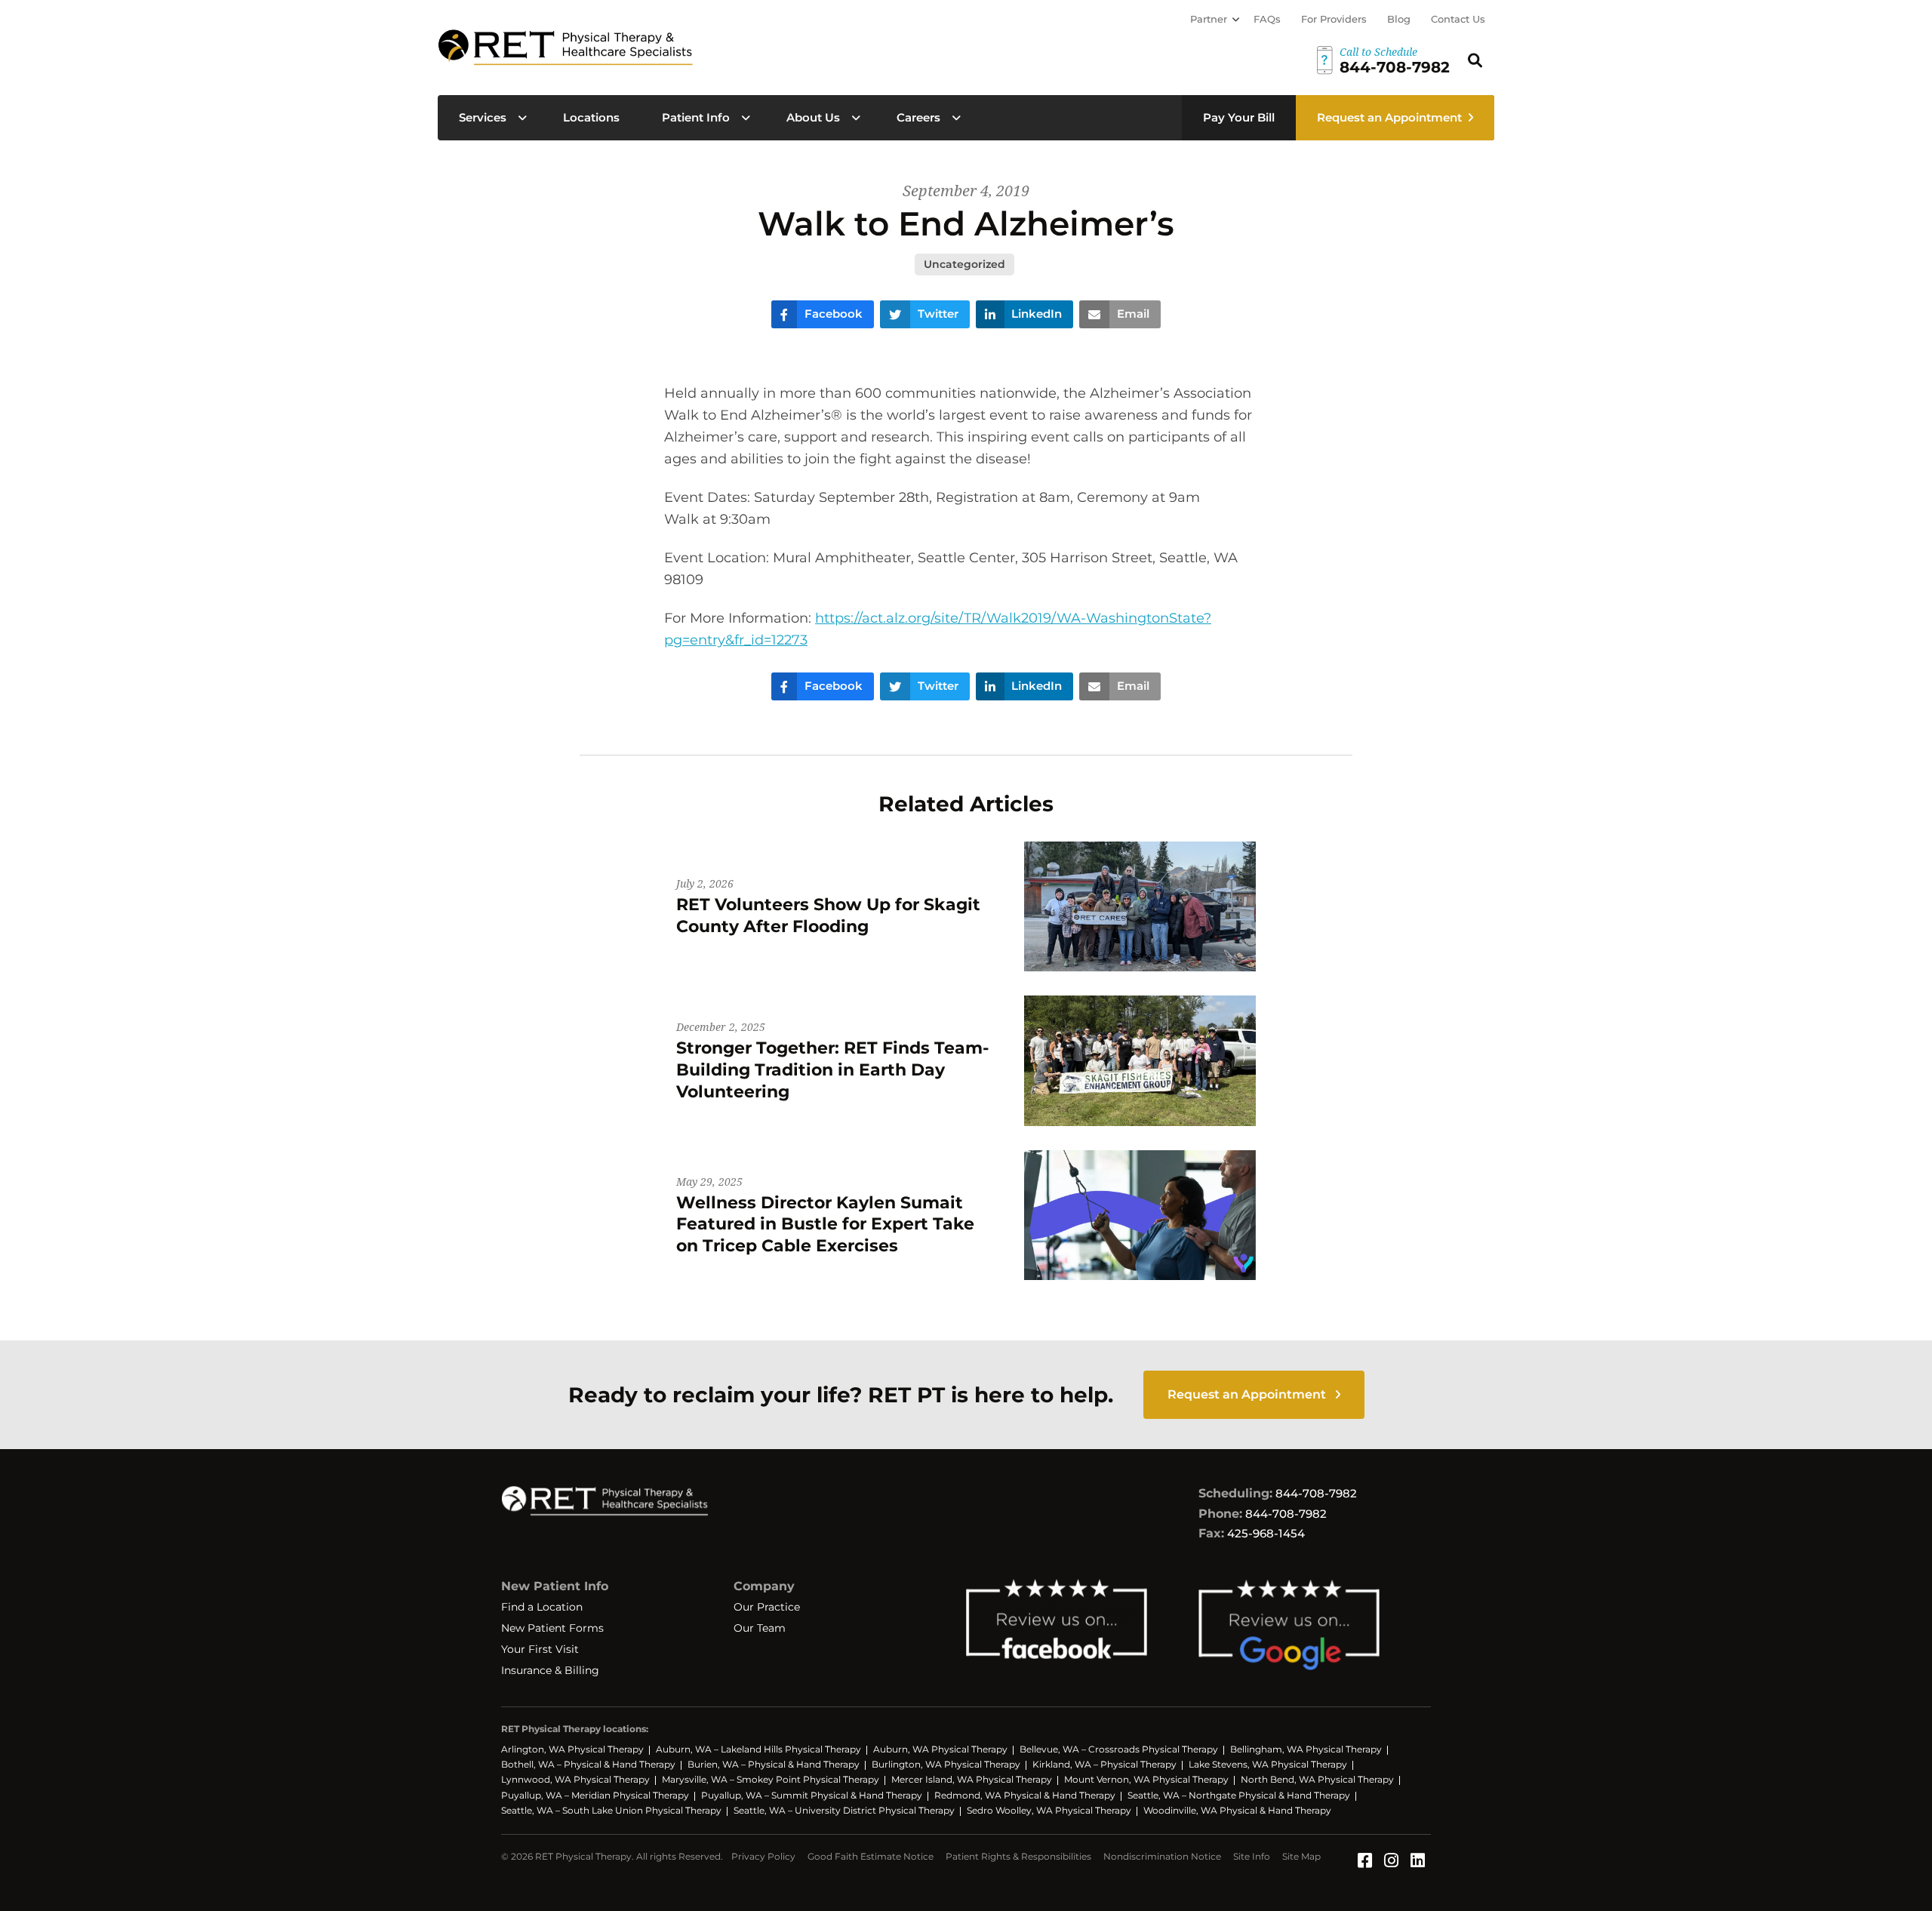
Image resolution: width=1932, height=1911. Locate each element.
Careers (918, 117)
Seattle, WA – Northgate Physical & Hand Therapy (1239, 1795)
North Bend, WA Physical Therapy (1317, 1779)
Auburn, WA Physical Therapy (940, 1749)
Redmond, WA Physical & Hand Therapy (1025, 1795)
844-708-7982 (1316, 1493)
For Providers (1334, 19)
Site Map (1301, 1856)
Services (483, 117)
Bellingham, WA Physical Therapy (1306, 1749)
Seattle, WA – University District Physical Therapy (844, 1810)
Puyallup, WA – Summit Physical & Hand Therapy (812, 1795)
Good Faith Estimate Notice (871, 1856)
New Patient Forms (552, 1628)
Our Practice (767, 1607)
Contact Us (1458, 19)
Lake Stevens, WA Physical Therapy (1268, 1764)
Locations (591, 117)
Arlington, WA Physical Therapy (572, 1749)
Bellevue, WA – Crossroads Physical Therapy (1119, 1749)
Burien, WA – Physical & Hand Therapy (774, 1764)
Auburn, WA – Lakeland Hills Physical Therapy (758, 1749)
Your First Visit (540, 1649)
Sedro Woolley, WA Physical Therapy (1049, 1810)
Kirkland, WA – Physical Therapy (1104, 1764)
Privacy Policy (763, 1856)
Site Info (1252, 1856)
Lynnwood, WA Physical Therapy (575, 1779)
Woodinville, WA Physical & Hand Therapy (1237, 1810)
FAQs (1267, 19)
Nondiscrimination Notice (1162, 1856)
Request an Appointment (1389, 117)
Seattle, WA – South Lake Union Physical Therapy (611, 1810)
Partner (1209, 19)
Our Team (760, 1628)
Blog (1399, 19)
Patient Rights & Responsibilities (1018, 1856)
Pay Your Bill (1239, 117)
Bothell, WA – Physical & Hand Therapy (588, 1764)
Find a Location (542, 1607)
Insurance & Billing (550, 1670)
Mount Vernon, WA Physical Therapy (1146, 1779)
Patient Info (696, 117)
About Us (813, 117)
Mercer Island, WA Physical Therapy (972, 1779)
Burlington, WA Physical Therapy (946, 1764)
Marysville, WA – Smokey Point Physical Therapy (771, 1779)
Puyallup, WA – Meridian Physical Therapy (595, 1795)
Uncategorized (964, 264)
